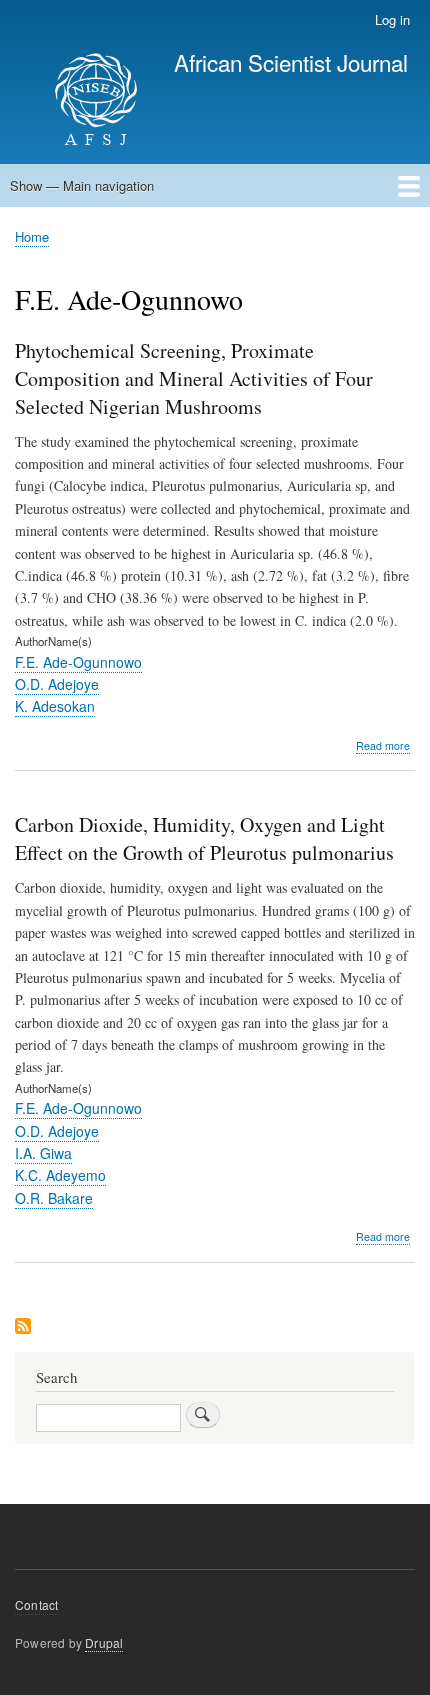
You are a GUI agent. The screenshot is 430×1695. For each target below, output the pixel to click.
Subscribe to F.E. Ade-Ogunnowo (23, 1327)
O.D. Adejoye (57, 684)
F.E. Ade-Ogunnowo (78, 662)
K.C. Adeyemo (60, 1175)
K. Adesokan (55, 706)
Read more (383, 746)
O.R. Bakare (54, 1198)
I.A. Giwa (43, 1153)
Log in (392, 19)
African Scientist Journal (291, 62)
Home (32, 236)
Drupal (104, 1642)
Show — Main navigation (82, 185)
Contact (36, 1604)
